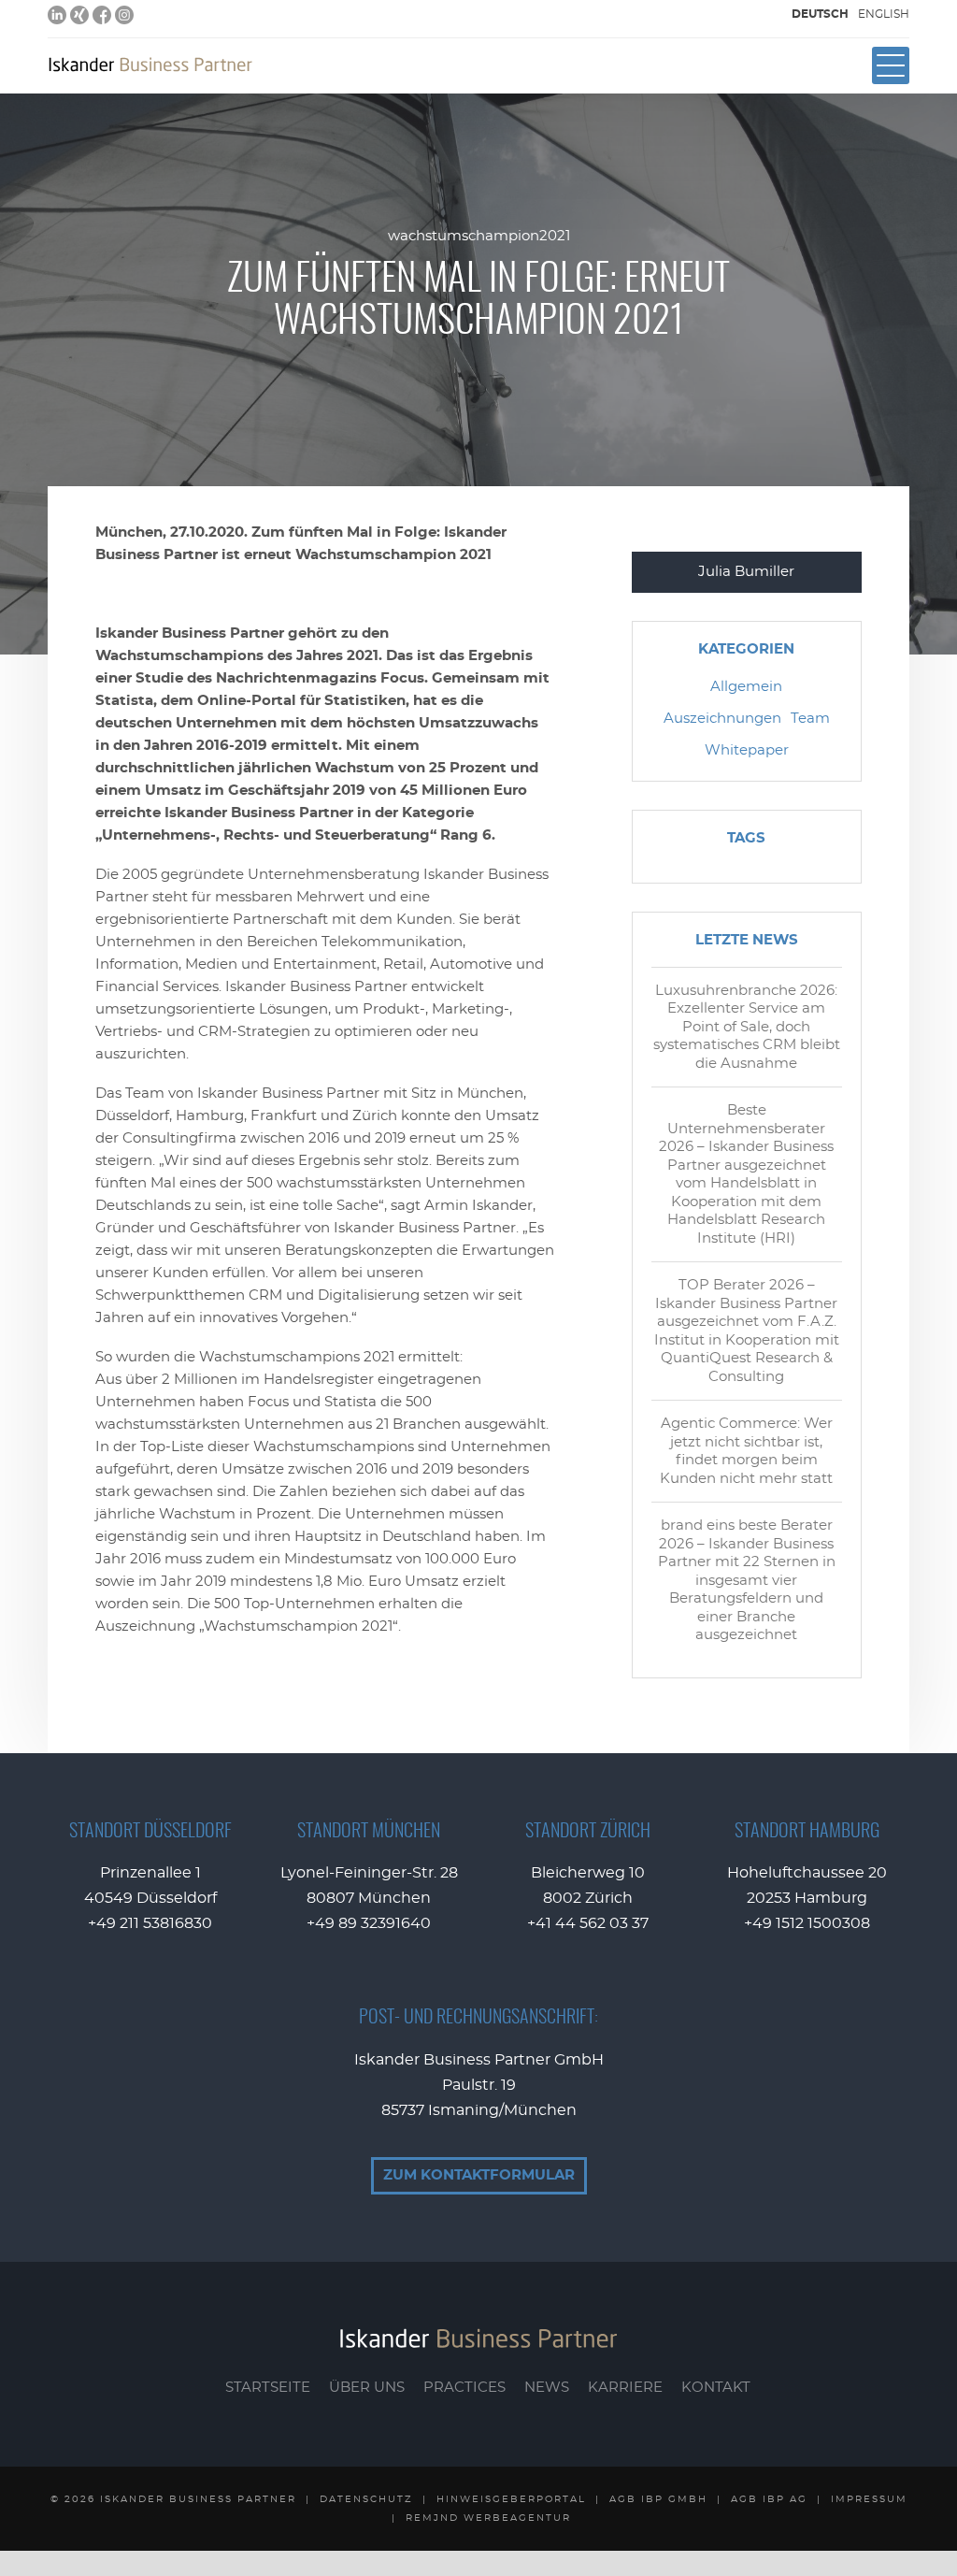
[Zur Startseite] (150, 65)
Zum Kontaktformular (479, 2175)
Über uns (367, 2388)
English (884, 14)
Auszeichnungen (722, 719)
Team (810, 719)
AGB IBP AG (769, 2499)
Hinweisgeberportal (511, 2499)
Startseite (268, 2388)
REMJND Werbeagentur (488, 2518)
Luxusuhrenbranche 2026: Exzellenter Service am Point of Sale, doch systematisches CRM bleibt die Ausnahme (747, 1027)
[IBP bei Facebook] (102, 15)
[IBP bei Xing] (79, 15)
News (547, 2388)
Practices (464, 2388)
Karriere (625, 2388)
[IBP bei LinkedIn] (57, 15)
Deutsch (820, 14)
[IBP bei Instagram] (124, 15)
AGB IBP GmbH (658, 2499)
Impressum (869, 2499)
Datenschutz (366, 2499)
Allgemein (746, 687)
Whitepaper (747, 750)
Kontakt (716, 2388)
